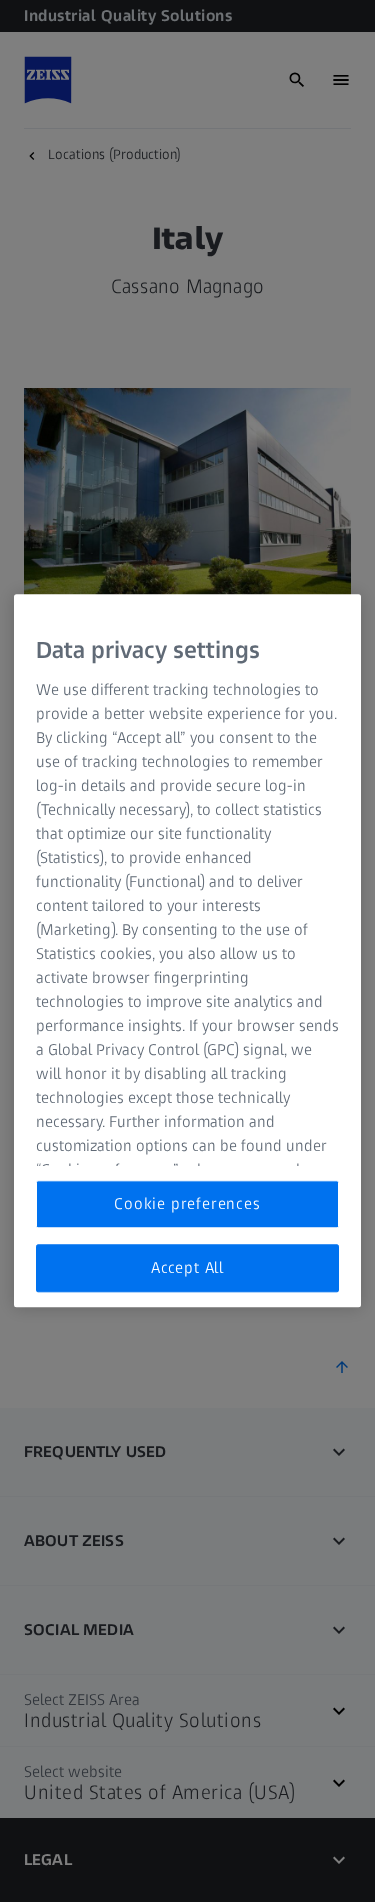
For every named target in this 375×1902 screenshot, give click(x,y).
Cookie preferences (187, 1203)
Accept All (187, 1267)
